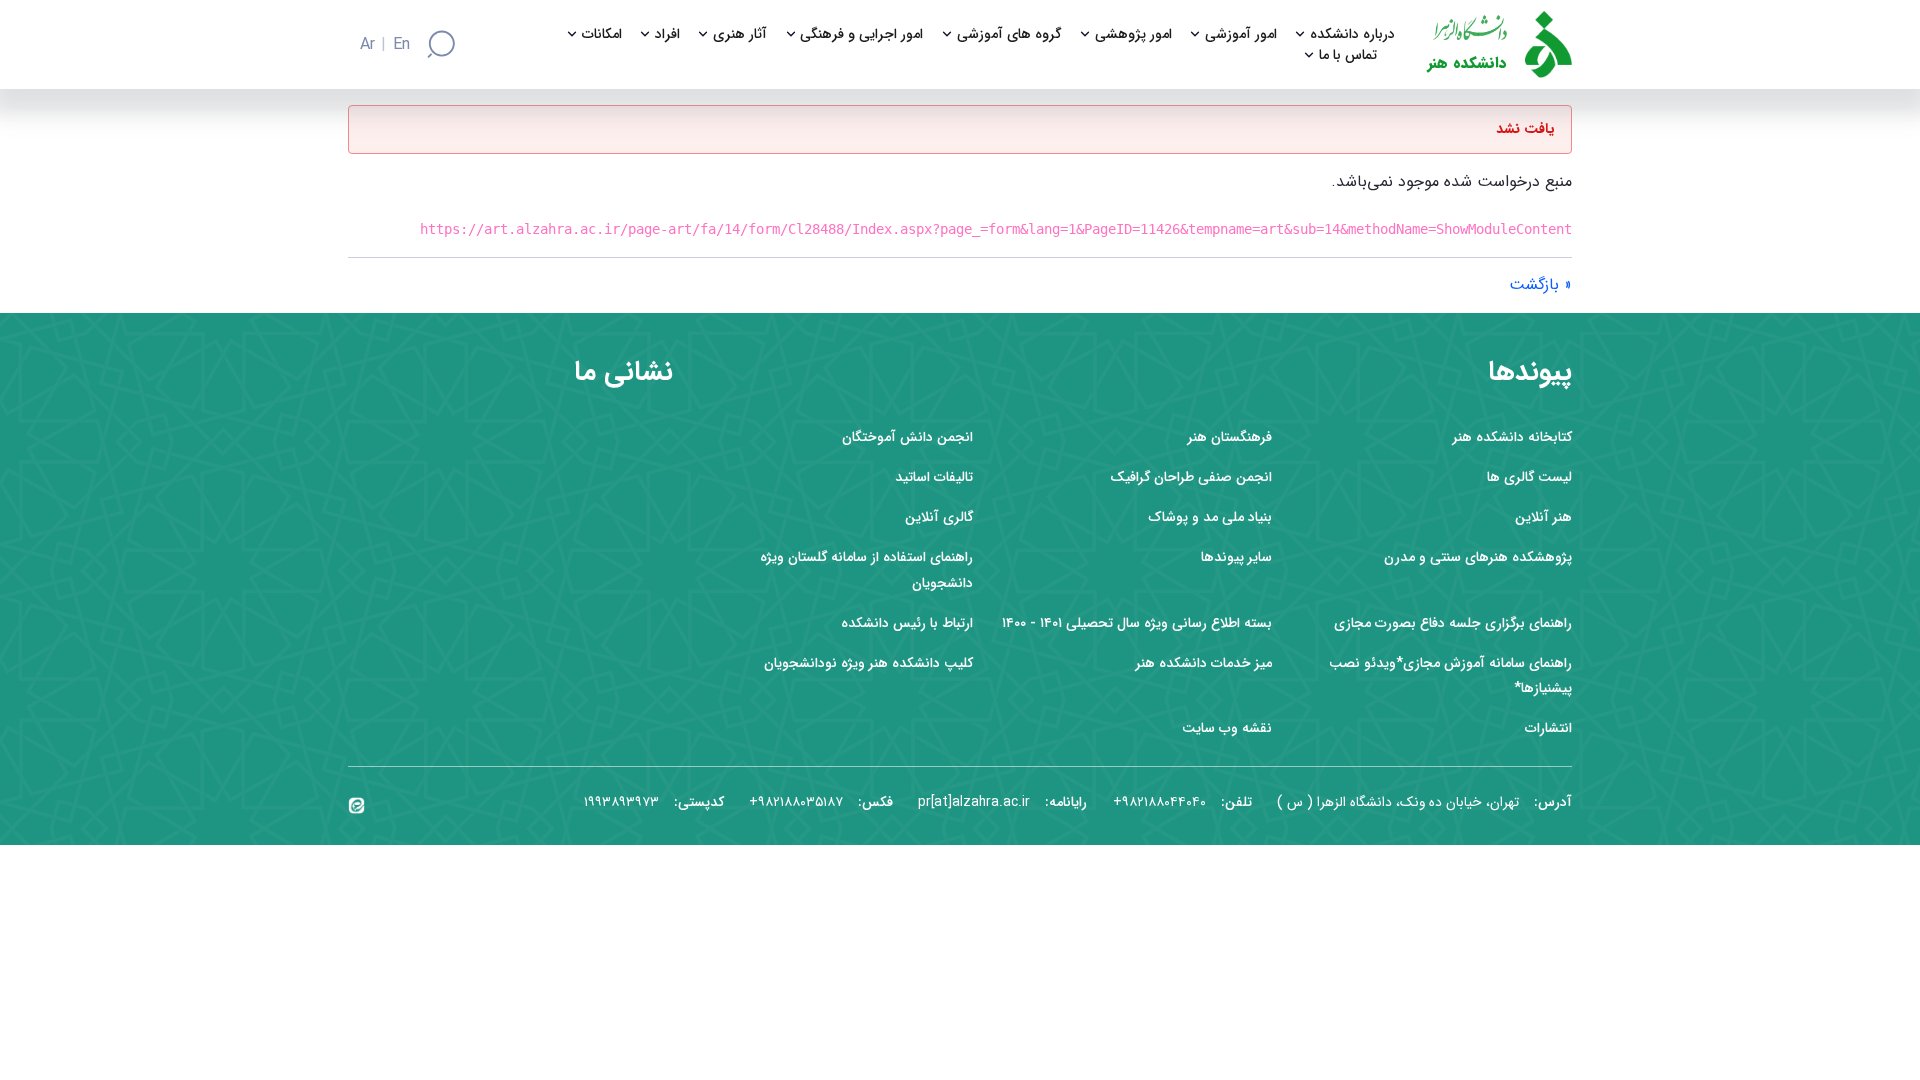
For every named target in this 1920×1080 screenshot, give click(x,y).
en (401, 45)
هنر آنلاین (1543, 517)
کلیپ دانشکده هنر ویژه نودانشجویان (868, 663)
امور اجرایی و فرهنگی (861, 34)
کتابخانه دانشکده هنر (1512, 437)
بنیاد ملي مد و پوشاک (1210, 517)
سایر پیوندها (1236, 557)
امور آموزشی (1241, 34)
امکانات (602, 34)
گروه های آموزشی (1009, 34)
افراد (667, 34)
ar (367, 45)
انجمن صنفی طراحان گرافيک (1191, 477)
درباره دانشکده (1352, 34)
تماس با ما (1348, 55)
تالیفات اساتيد (934, 477)
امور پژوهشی (1133, 34)
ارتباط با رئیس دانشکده (907, 623)
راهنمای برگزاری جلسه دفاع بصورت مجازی (1453, 623)
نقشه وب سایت (1227, 728)
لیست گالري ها (1529, 477)
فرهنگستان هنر (1230, 437)
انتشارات (1548, 728)
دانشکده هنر (1467, 63)
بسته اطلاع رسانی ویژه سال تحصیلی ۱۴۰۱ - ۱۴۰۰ (1137, 623)
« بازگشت (1540, 284)
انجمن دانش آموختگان (907, 437)
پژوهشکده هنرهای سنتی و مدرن (1478, 557)
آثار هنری (740, 34)
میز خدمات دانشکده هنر (1204, 663)
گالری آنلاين (939, 517)
